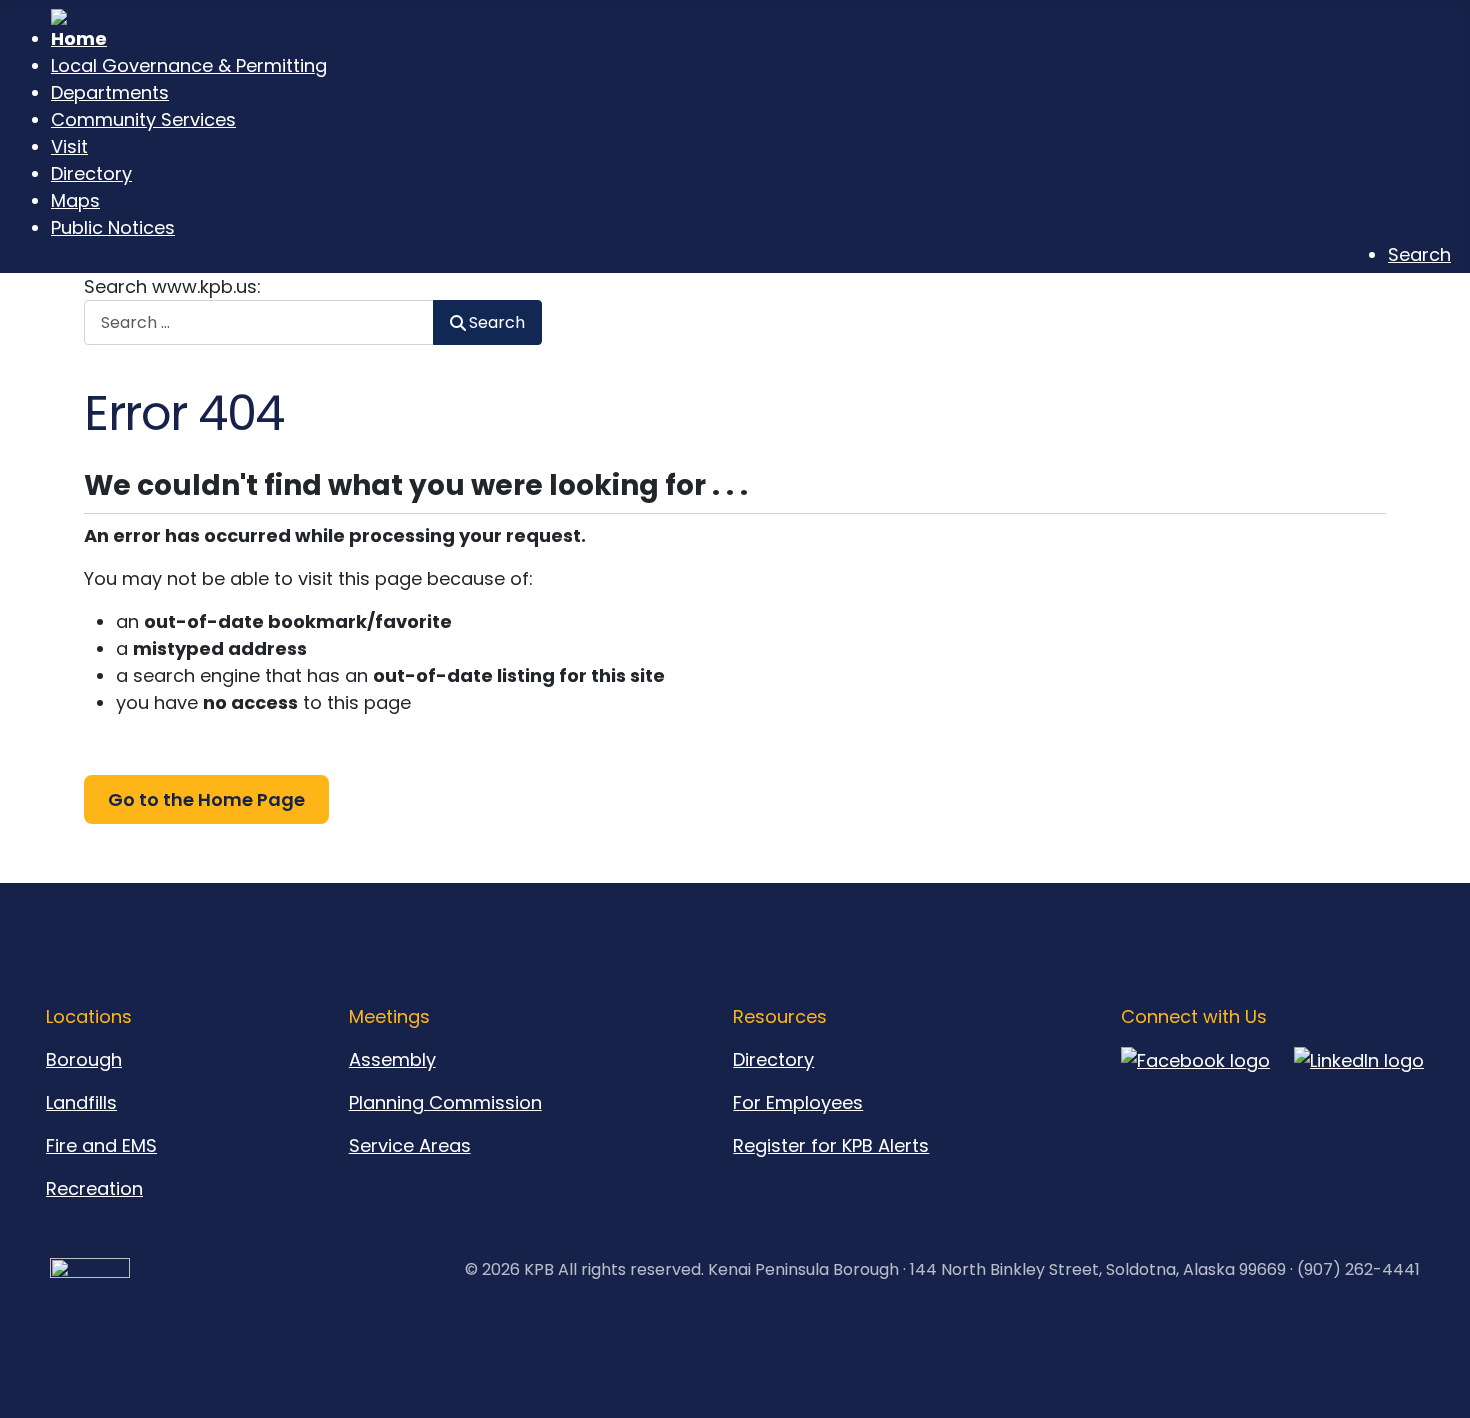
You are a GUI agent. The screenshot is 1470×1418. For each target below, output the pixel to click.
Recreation (94, 1188)
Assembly (392, 1059)
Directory (773, 1059)
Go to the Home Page (206, 799)
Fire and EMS (101, 1145)
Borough (84, 1059)
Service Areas (410, 1145)
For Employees (798, 1102)
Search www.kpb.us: (172, 286)
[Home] (751, 30)
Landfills (81, 1102)
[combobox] (259, 322)
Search (497, 322)
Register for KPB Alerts (831, 1145)
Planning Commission (445, 1102)
